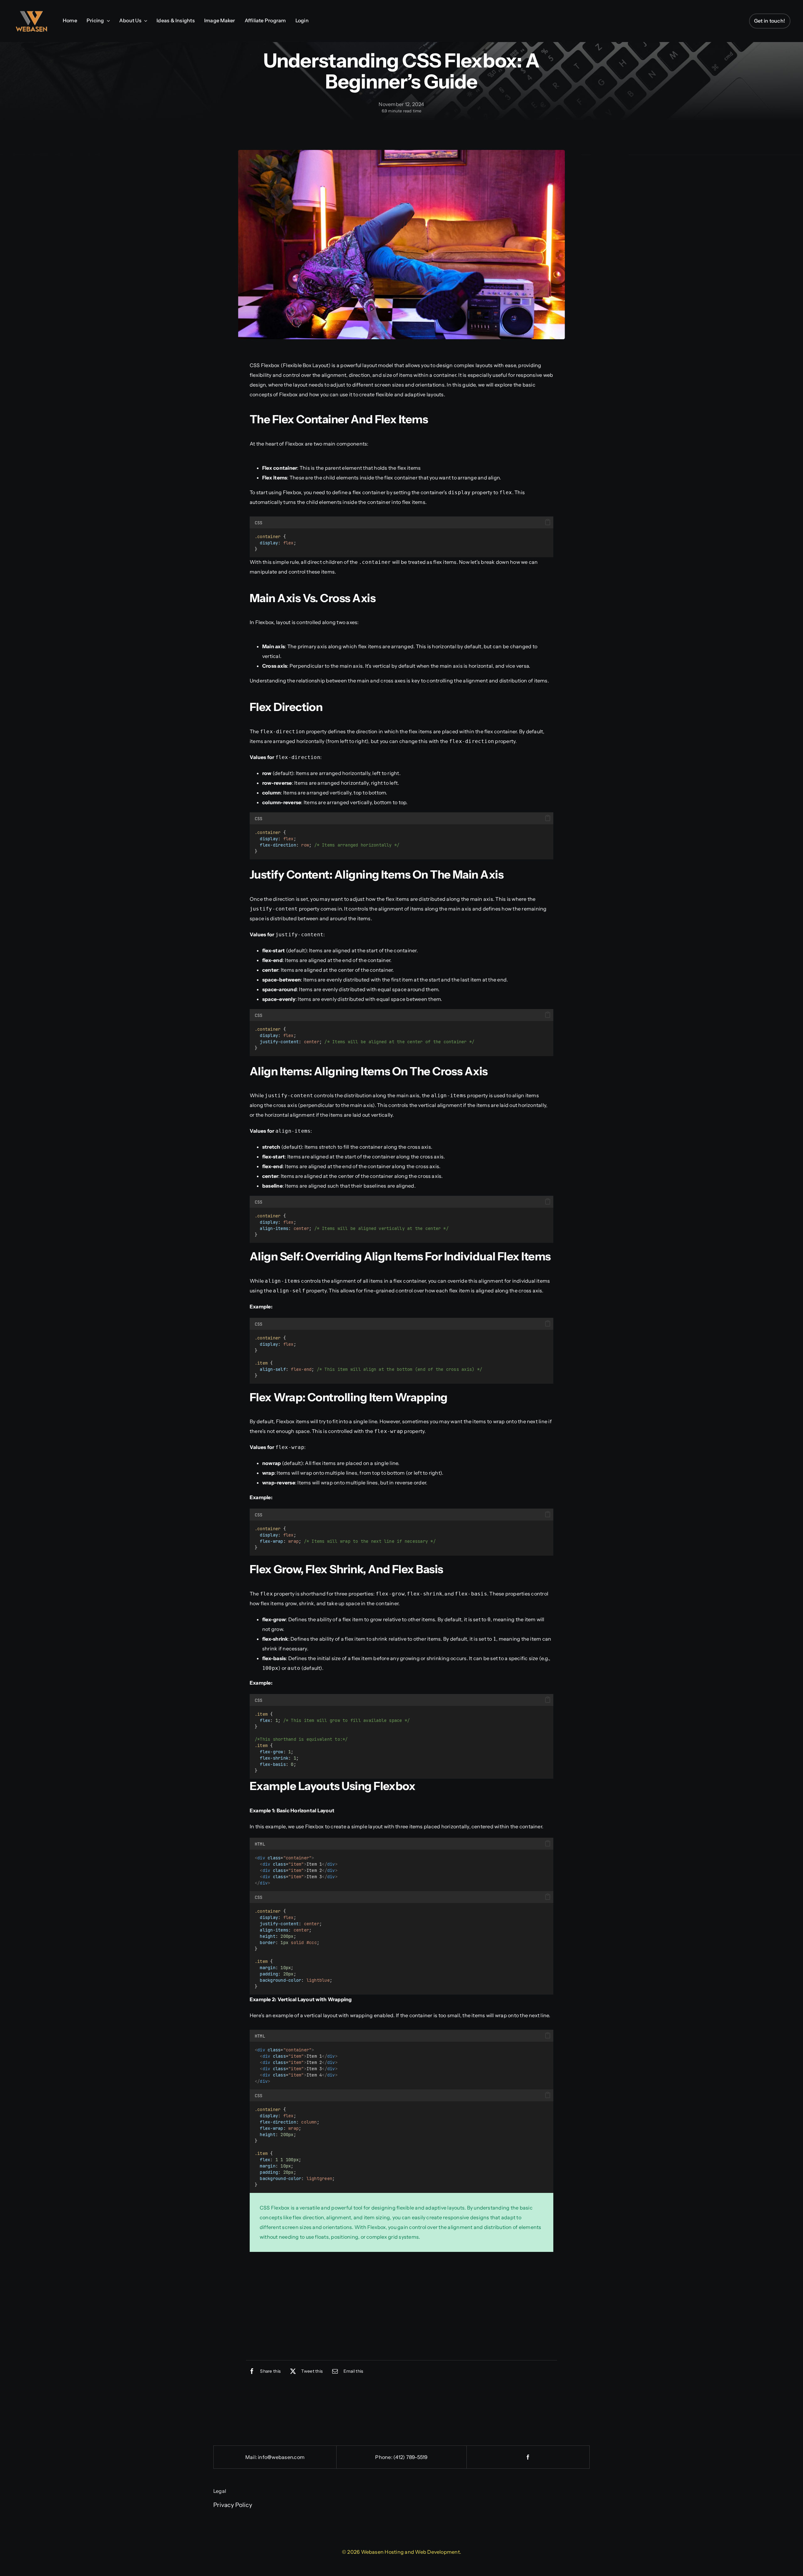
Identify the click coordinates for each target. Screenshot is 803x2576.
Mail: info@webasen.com (275, 2457)
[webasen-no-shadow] (31, 14)
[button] (548, 522)
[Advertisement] (401, 2307)
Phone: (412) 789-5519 (401, 2457)
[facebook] (528, 2457)
